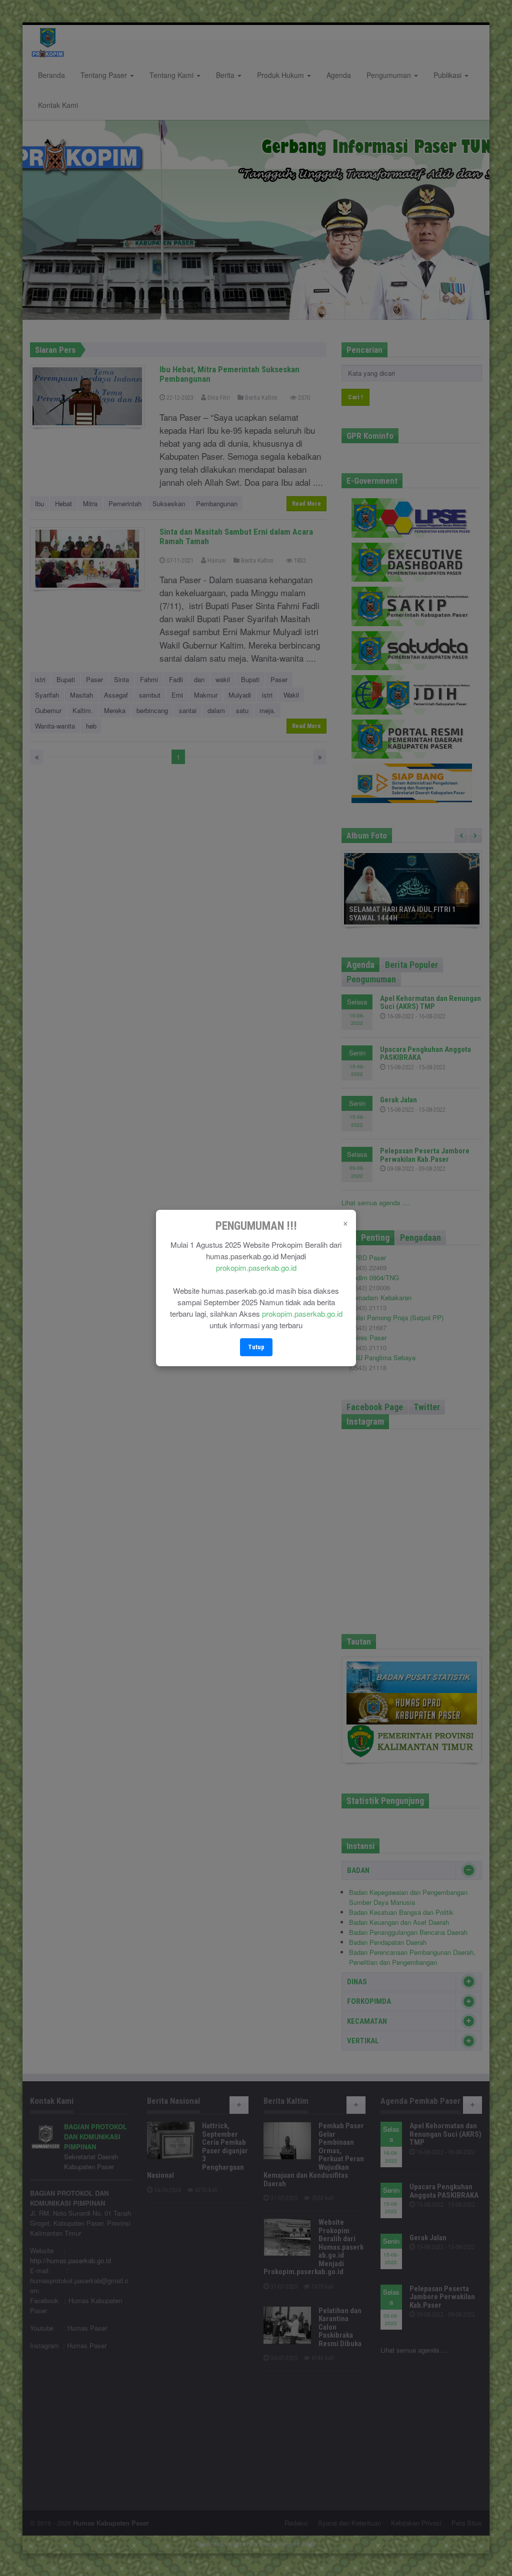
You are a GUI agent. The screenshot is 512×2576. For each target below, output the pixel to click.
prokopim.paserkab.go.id (256, 1268)
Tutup (256, 1347)
